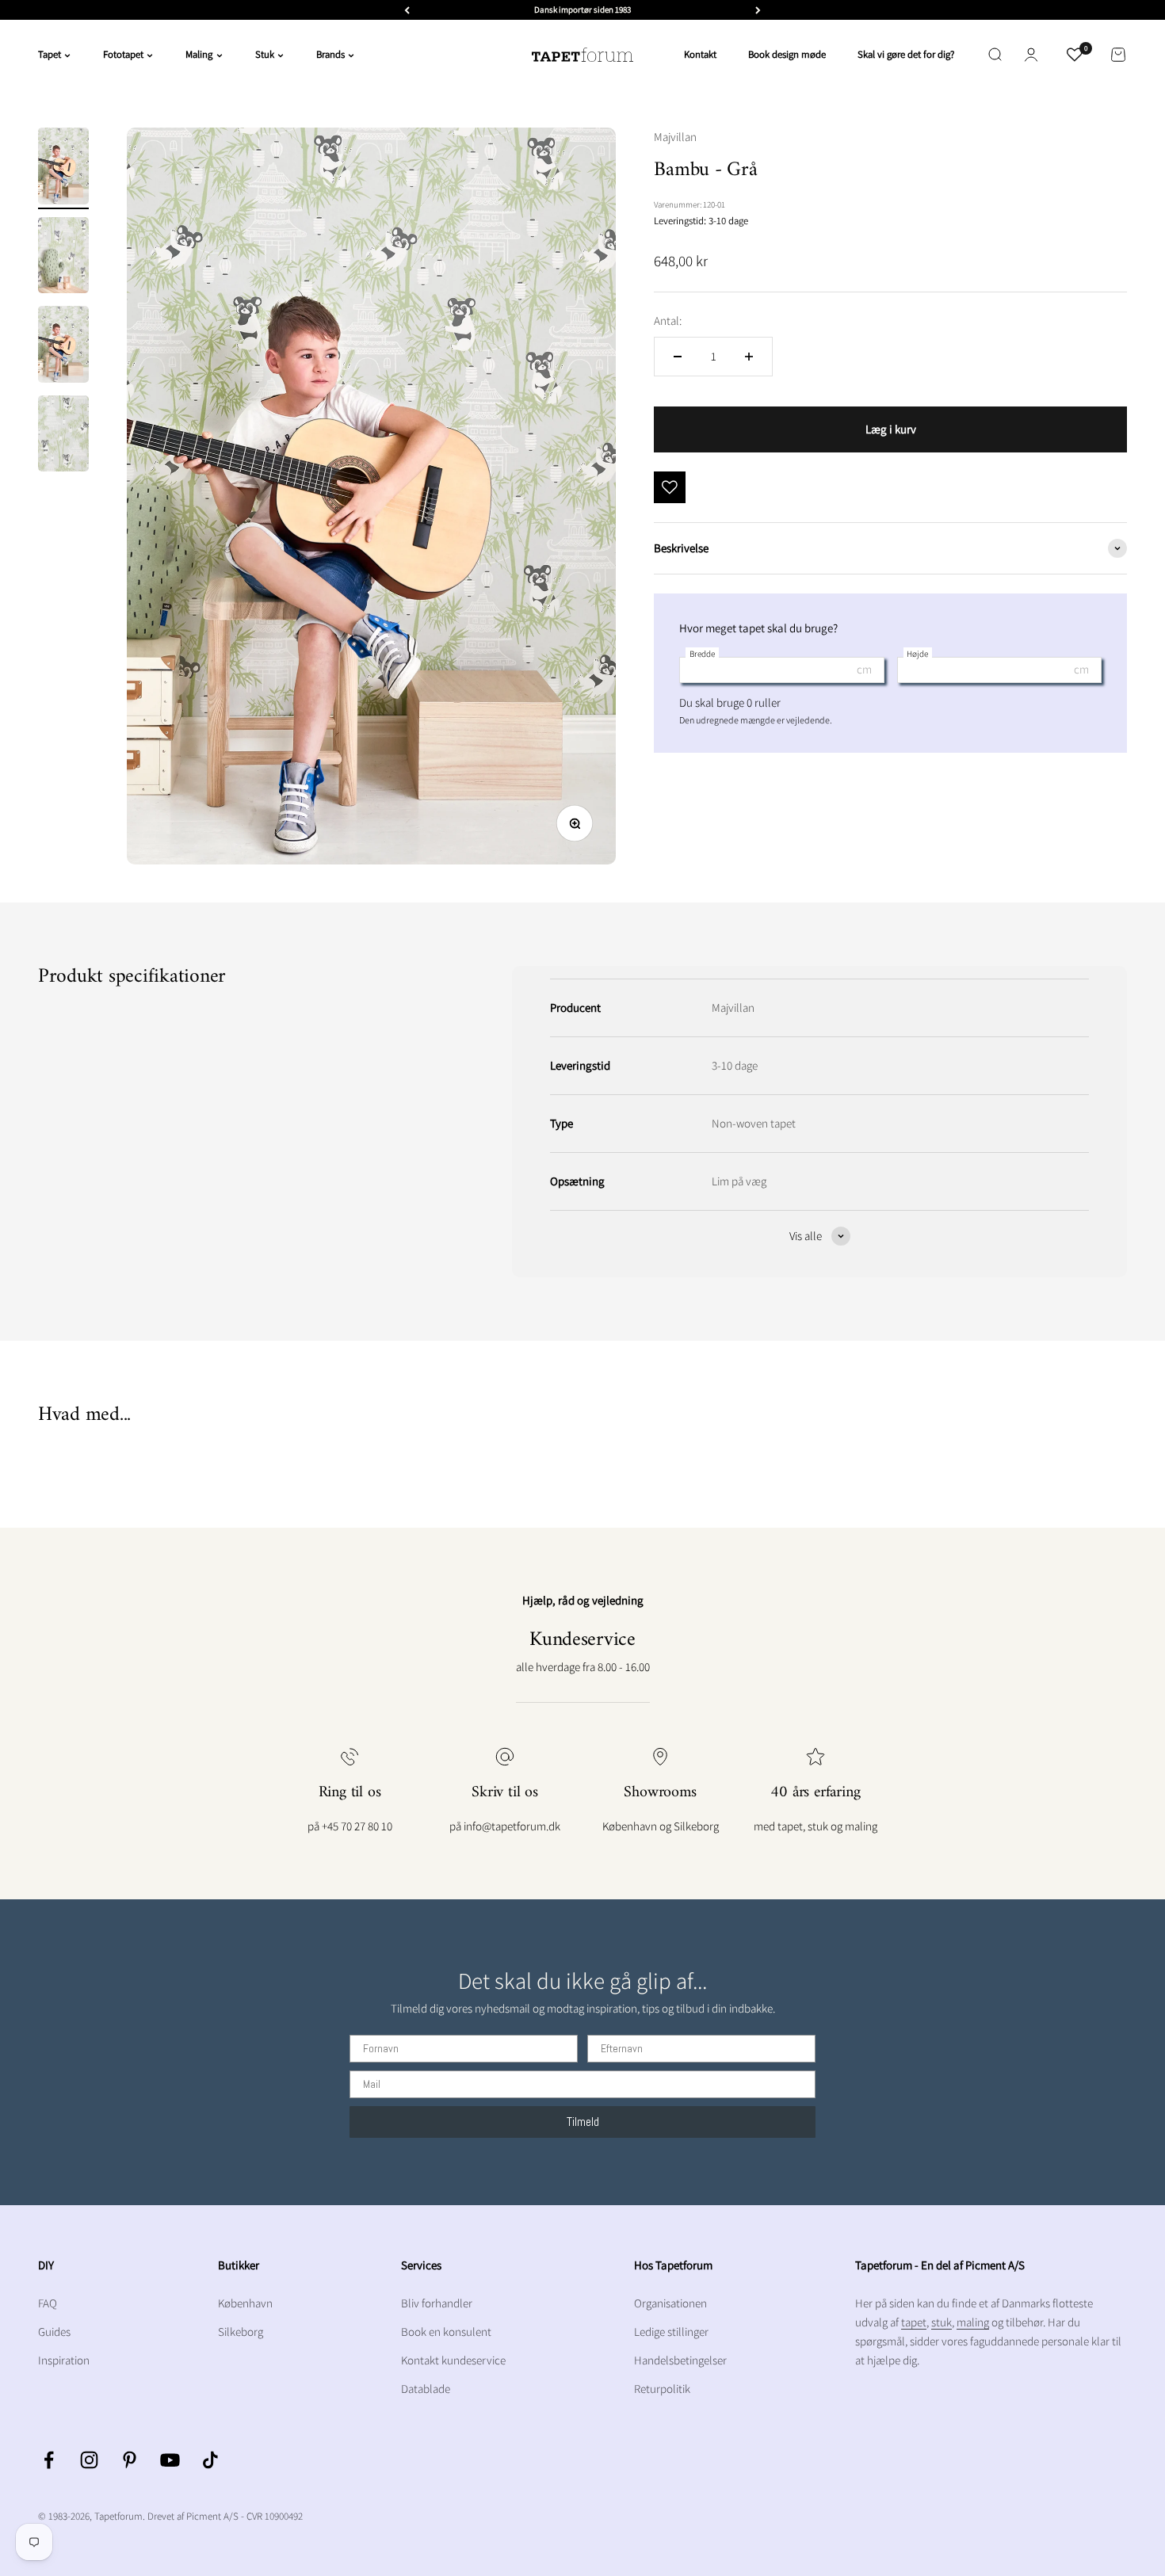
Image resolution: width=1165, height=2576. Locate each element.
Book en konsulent (446, 2332)
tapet (914, 2322)
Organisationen (670, 2303)
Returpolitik (662, 2389)
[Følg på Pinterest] (130, 2460)
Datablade (426, 2389)
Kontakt (700, 54)
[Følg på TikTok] (210, 2460)
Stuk (265, 54)
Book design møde (787, 54)
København (245, 2303)
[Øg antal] (749, 357)
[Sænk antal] (678, 357)
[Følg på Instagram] (89, 2460)
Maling (199, 54)
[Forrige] (407, 10)
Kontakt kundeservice (453, 2360)
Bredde (702, 654)
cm (864, 669)
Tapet (50, 54)
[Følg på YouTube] (170, 2460)
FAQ (48, 2303)
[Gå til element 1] (63, 168)
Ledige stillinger (671, 2332)
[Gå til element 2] (63, 258)
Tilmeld (583, 2122)
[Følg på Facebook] (49, 2460)
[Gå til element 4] (63, 436)
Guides (54, 2332)
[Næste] (758, 10)
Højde (917, 654)
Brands (330, 54)
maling (973, 2322)
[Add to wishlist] (670, 487)
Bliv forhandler (437, 2303)
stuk (942, 2322)
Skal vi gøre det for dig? (906, 54)
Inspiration (64, 2360)
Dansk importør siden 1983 (582, 10)
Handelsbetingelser (680, 2360)
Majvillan (675, 137)
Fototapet (123, 54)
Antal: (668, 321)
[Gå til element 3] (63, 347)
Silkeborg (241, 2332)
